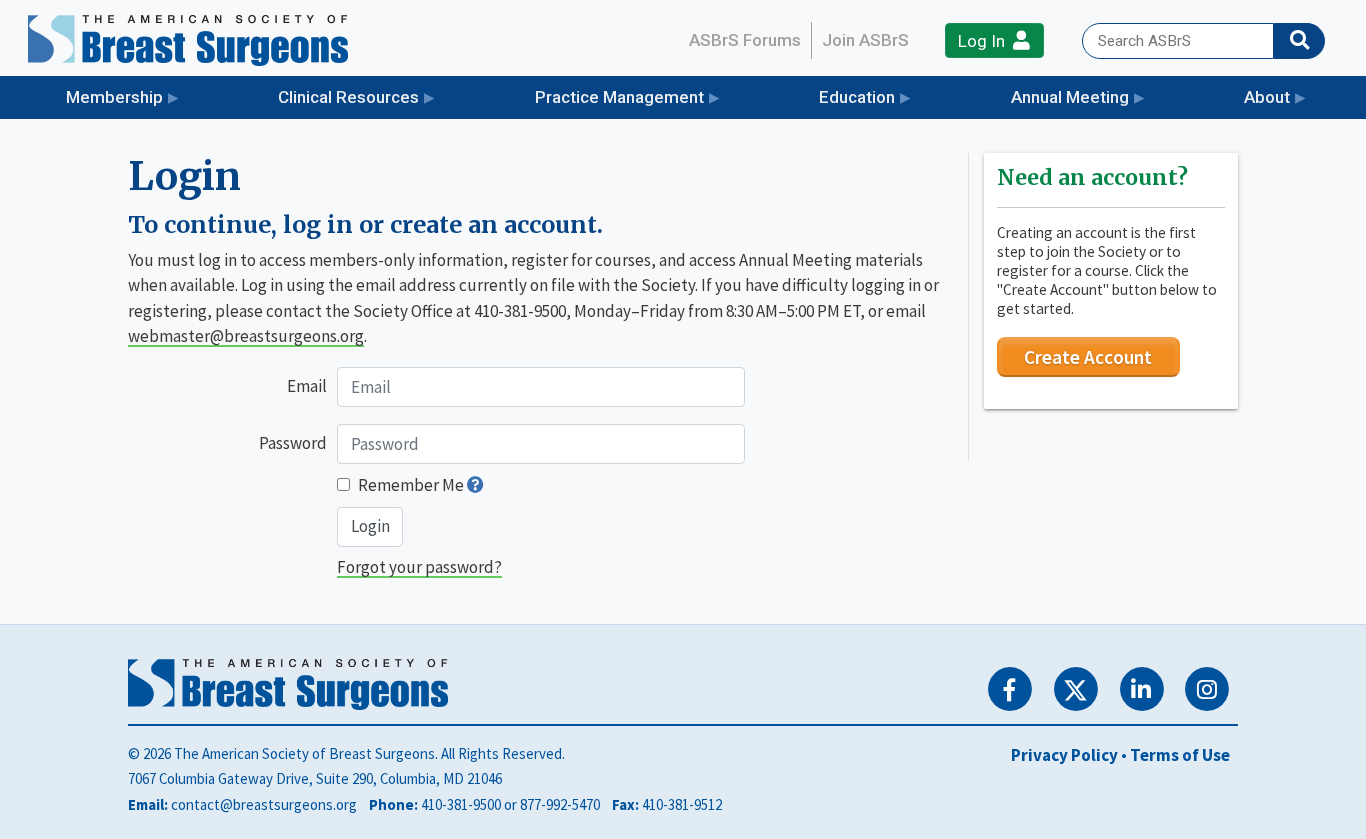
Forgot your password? (419, 567)
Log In (985, 41)
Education (857, 97)
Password (293, 443)
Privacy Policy (1064, 755)
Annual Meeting (1070, 97)
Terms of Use (1180, 755)
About (1267, 97)
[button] (475, 485)
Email (307, 386)
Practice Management (619, 97)
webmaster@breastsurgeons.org (246, 336)
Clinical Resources (348, 97)
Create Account (1088, 357)
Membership (114, 97)
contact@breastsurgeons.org (264, 804)
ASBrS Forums (745, 40)
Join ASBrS (865, 40)
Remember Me (411, 485)
